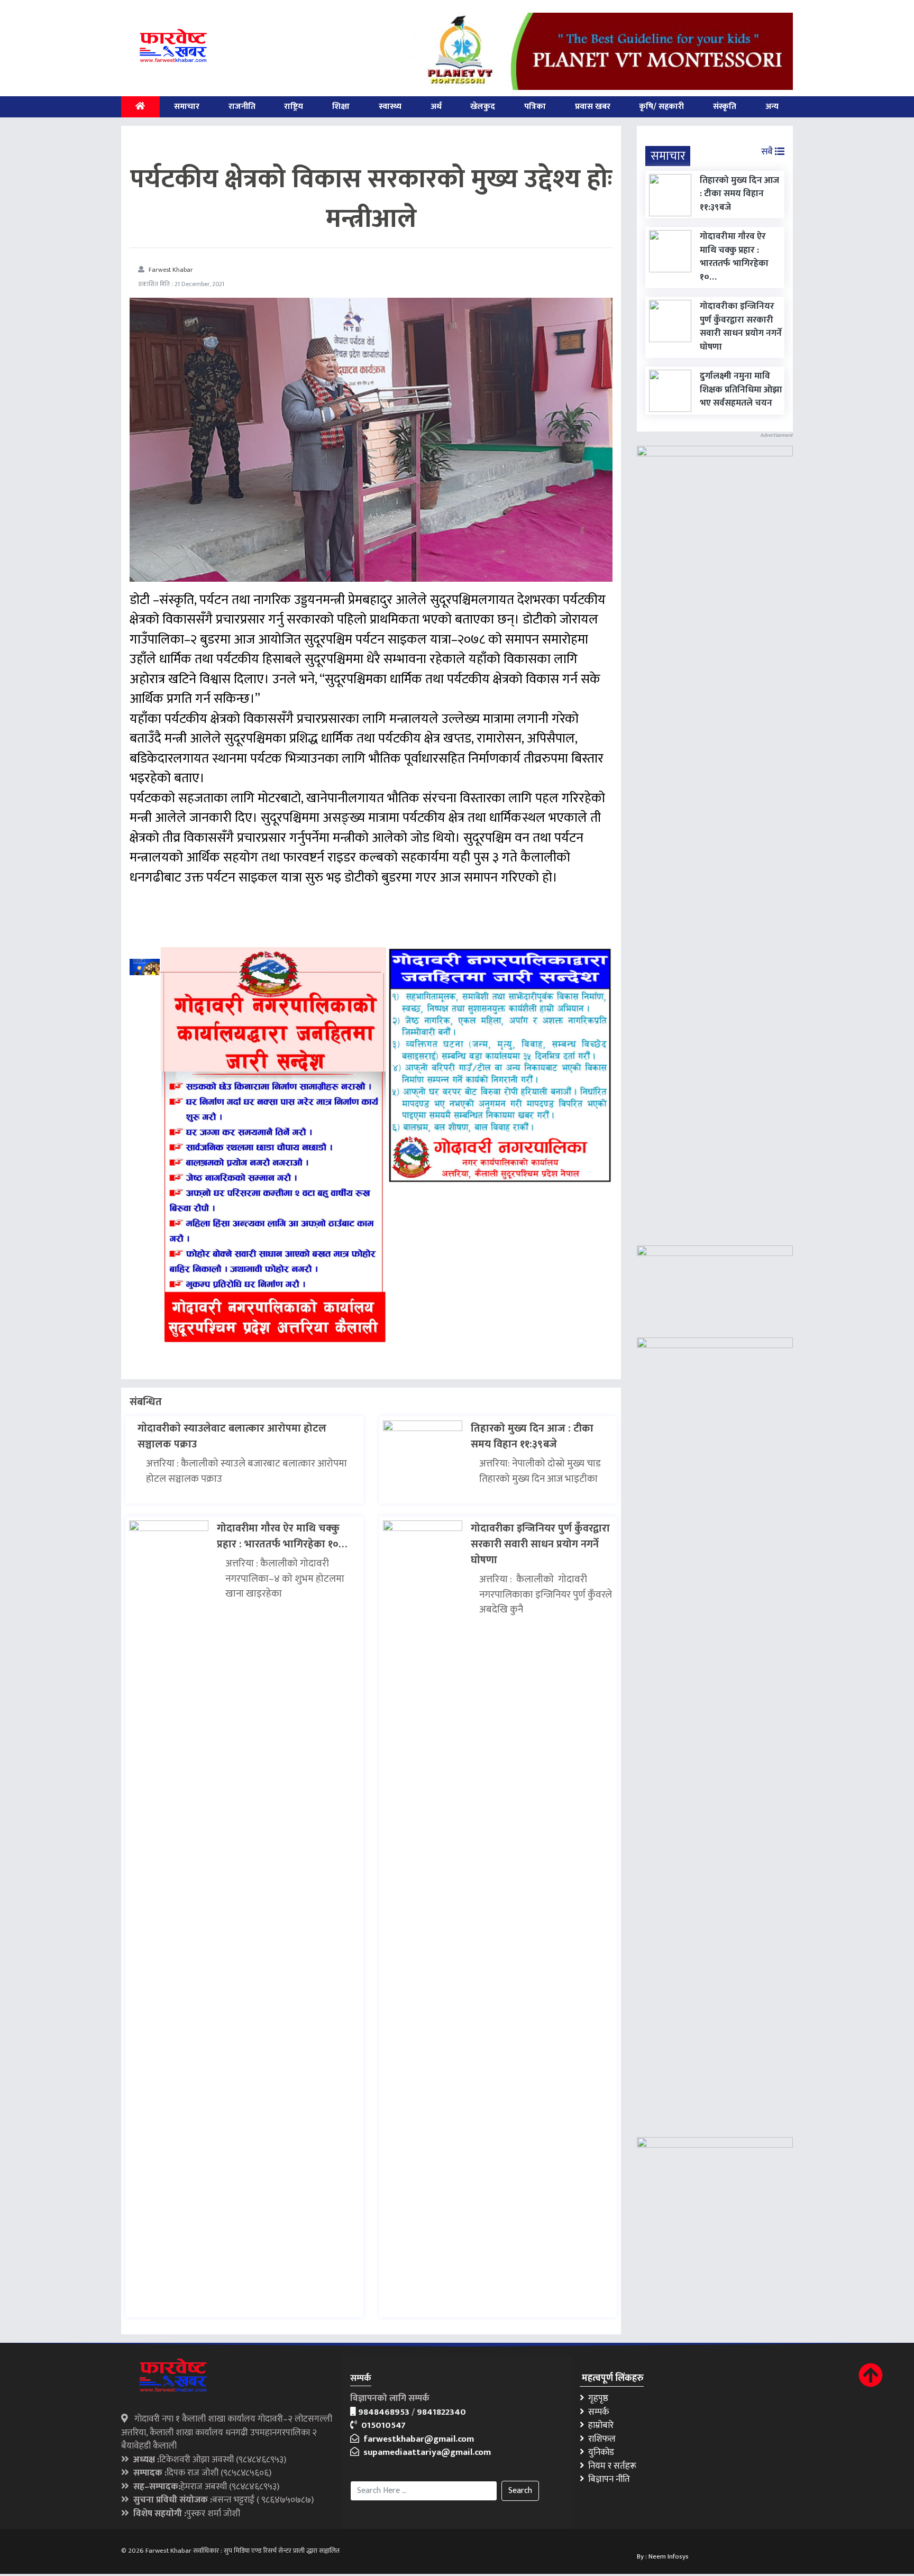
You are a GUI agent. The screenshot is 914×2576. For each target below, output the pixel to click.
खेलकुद (483, 107)
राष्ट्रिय (294, 107)
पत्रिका (535, 107)
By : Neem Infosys (663, 2556)
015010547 (381, 2425)
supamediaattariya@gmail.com (425, 2452)
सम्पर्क (596, 2412)
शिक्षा (341, 107)
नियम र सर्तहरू (610, 2466)
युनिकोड (599, 2452)
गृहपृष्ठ (596, 2398)
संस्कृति (725, 107)
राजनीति (242, 107)
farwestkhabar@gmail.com (417, 2439)
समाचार (187, 107)
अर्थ (436, 107)
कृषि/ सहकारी (661, 107)
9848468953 (384, 2412)
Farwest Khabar (171, 270)
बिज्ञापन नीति (607, 2479)
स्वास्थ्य (390, 107)
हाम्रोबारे (599, 2425)
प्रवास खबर (593, 107)
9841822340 (441, 2412)
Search (520, 2491)
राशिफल (600, 2439)
